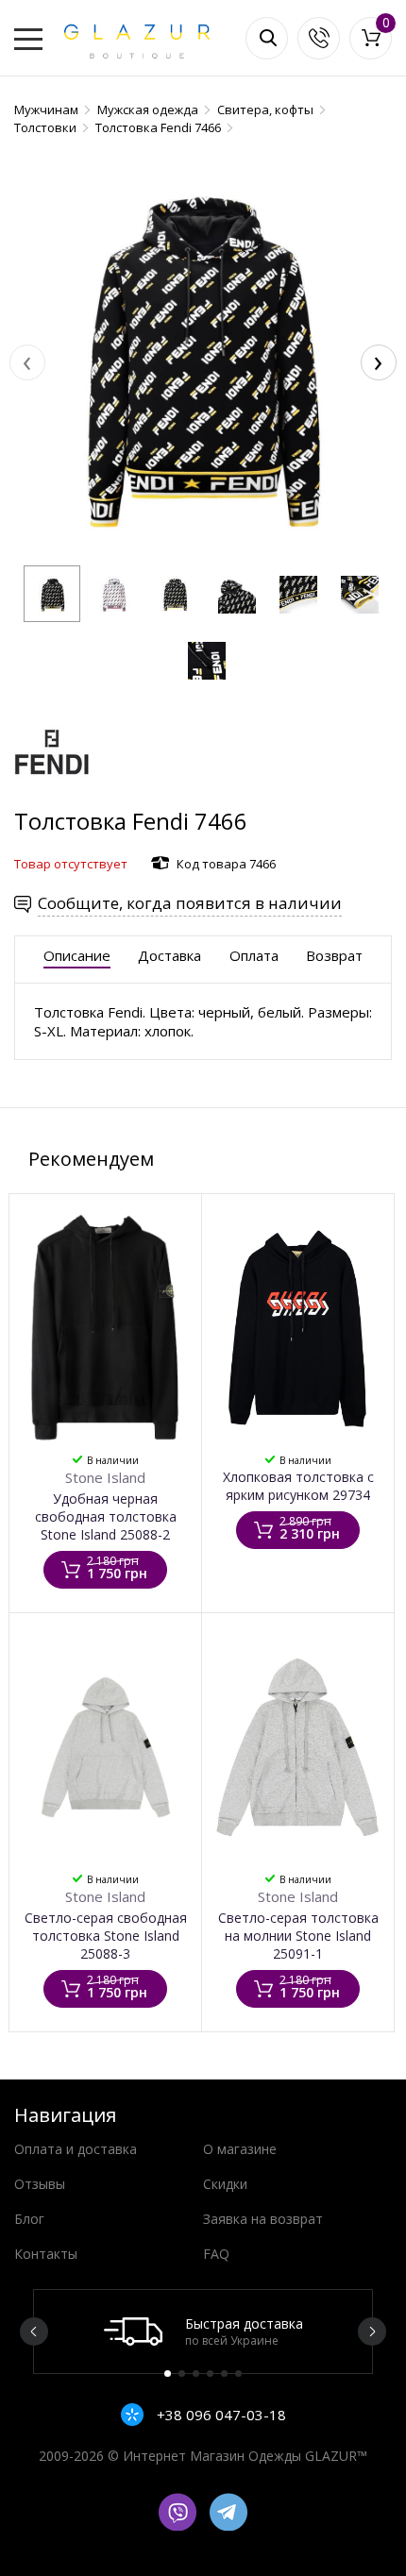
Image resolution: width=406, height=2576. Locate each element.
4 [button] (210, 2374)
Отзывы (40, 2184)
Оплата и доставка (76, 2149)
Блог (29, 2219)
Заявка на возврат (263, 2219)
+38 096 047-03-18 (220, 2415)
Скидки (225, 2184)
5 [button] (224, 2374)
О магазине (240, 2149)
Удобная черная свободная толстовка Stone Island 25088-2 (106, 1516)
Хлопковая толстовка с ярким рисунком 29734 (298, 1486)
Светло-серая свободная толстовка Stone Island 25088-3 (106, 1936)
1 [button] (168, 2374)
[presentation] (27, 362)
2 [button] (182, 2374)
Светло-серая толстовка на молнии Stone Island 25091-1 (298, 1936)
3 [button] (196, 2374)
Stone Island (105, 1477)
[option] (203, 2332)
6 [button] (238, 2374)
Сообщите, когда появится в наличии (190, 903)
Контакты (46, 2254)
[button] (52, 594)
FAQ (216, 2254)
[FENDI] (52, 796)
